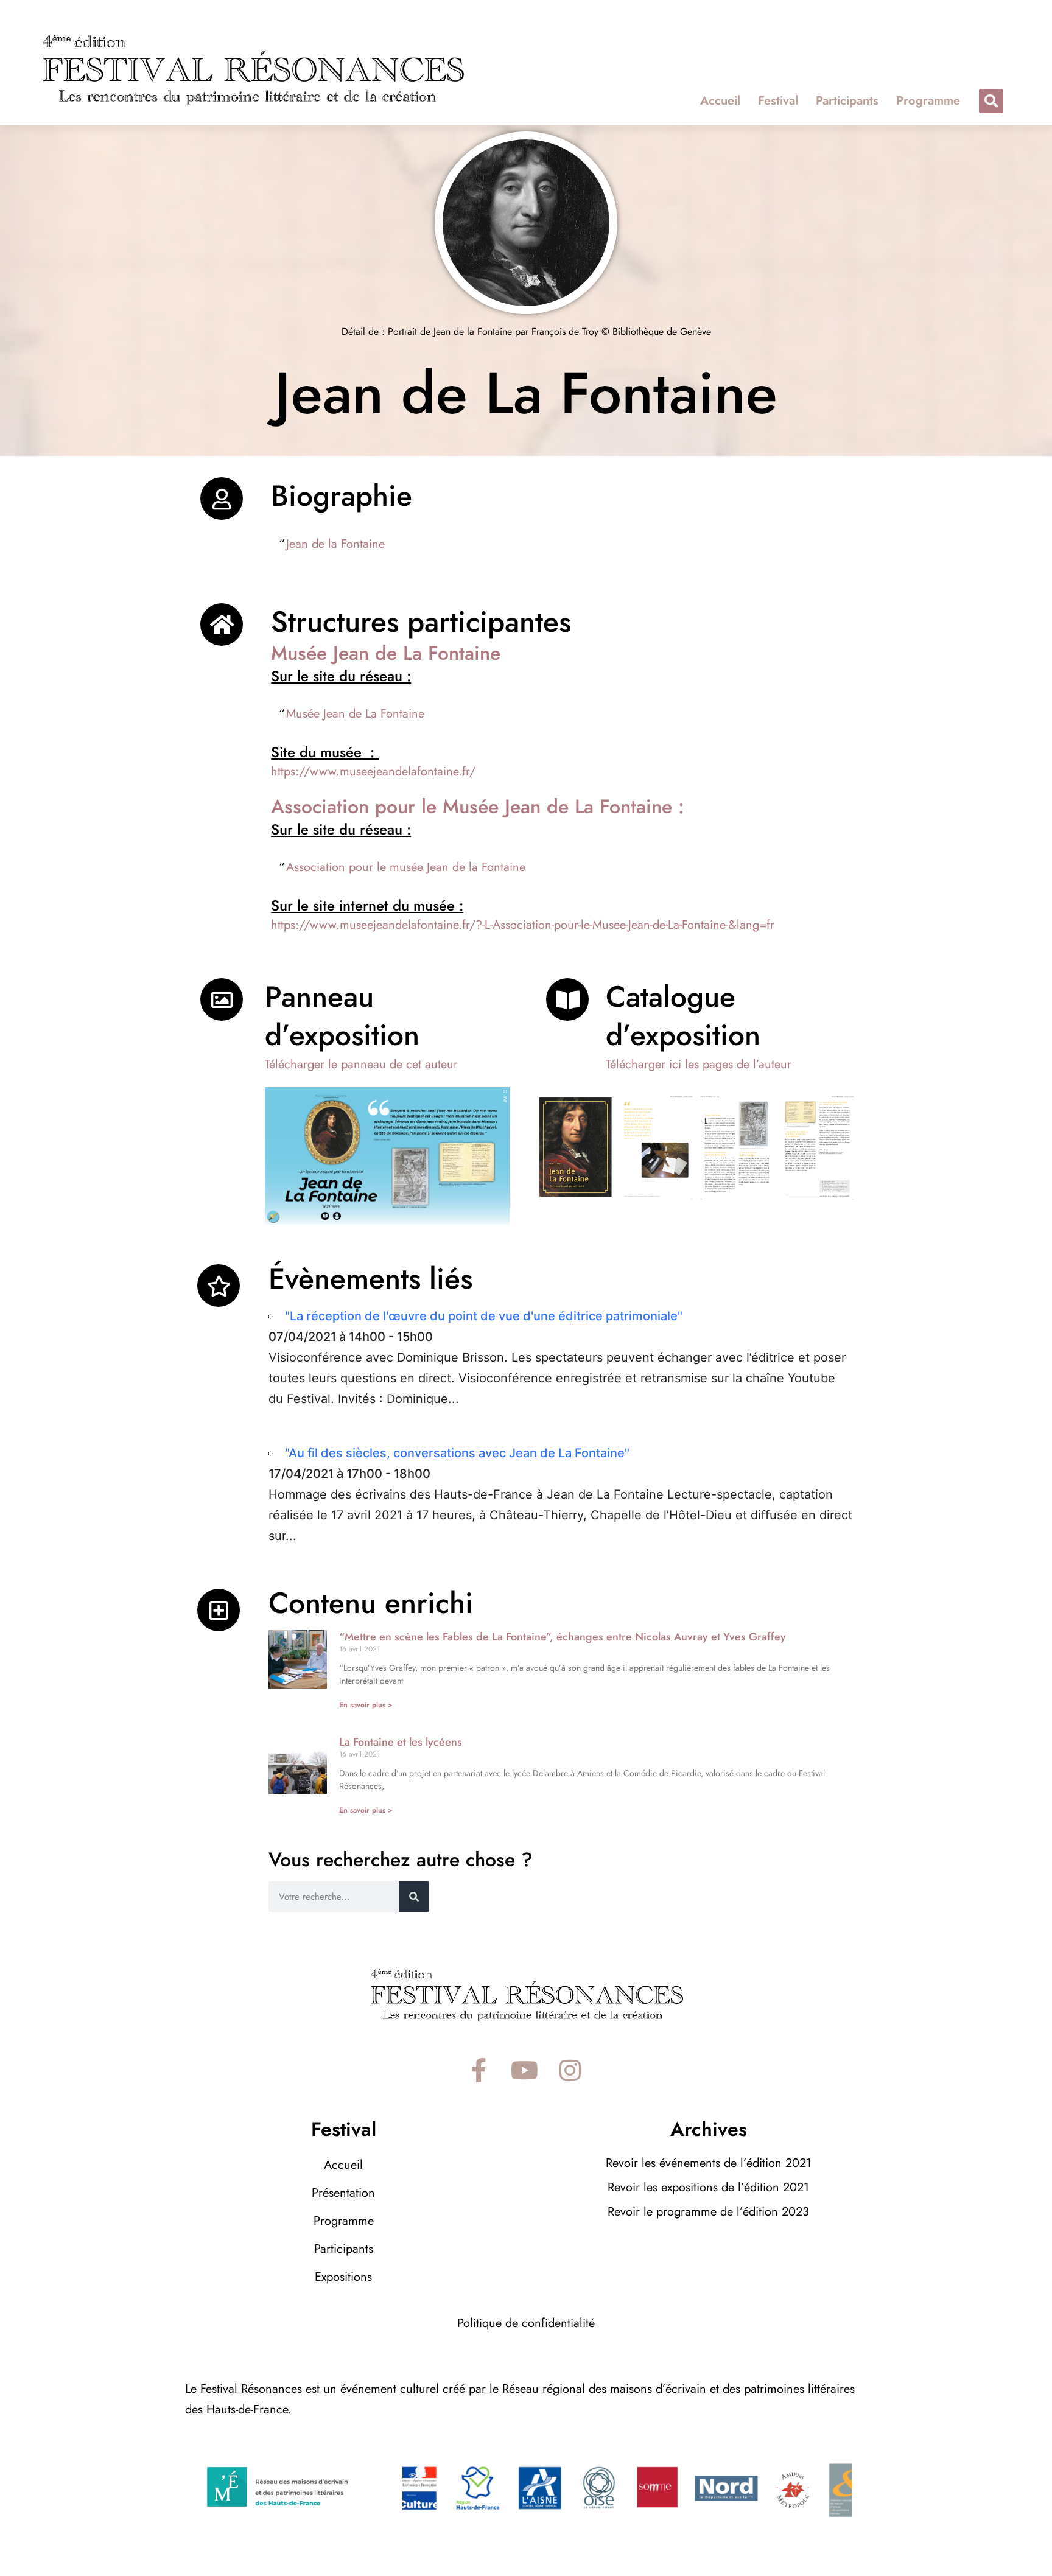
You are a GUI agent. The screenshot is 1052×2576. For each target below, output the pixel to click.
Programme (928, 101)
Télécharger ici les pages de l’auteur (699, 1064)
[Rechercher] (414, 1897)
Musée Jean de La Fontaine (355, 714)
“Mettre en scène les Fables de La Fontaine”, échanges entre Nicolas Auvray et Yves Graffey (563, 1637)
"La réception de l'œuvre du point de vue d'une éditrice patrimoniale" (484, 1316)
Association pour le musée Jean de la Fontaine (406, 867)
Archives (709, 2129)
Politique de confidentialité (526, 2323)
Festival (778, 101)
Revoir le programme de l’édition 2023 (708, 2212)
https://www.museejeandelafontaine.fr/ (373, 772)
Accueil (720, 101)
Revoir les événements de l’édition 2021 (709, 2163)
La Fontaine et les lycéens (401, 1742)
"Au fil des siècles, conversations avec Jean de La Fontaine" (457, 1453)
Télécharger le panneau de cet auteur (361, 1064)
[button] (991, 101)
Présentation (343, 2193)
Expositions (343, 2277)
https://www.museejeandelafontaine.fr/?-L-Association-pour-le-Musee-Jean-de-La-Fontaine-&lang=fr (523, 925)
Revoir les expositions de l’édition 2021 (708, 2187)
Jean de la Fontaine (335, 544)
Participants (847, 101)
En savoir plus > (366, 1705)
